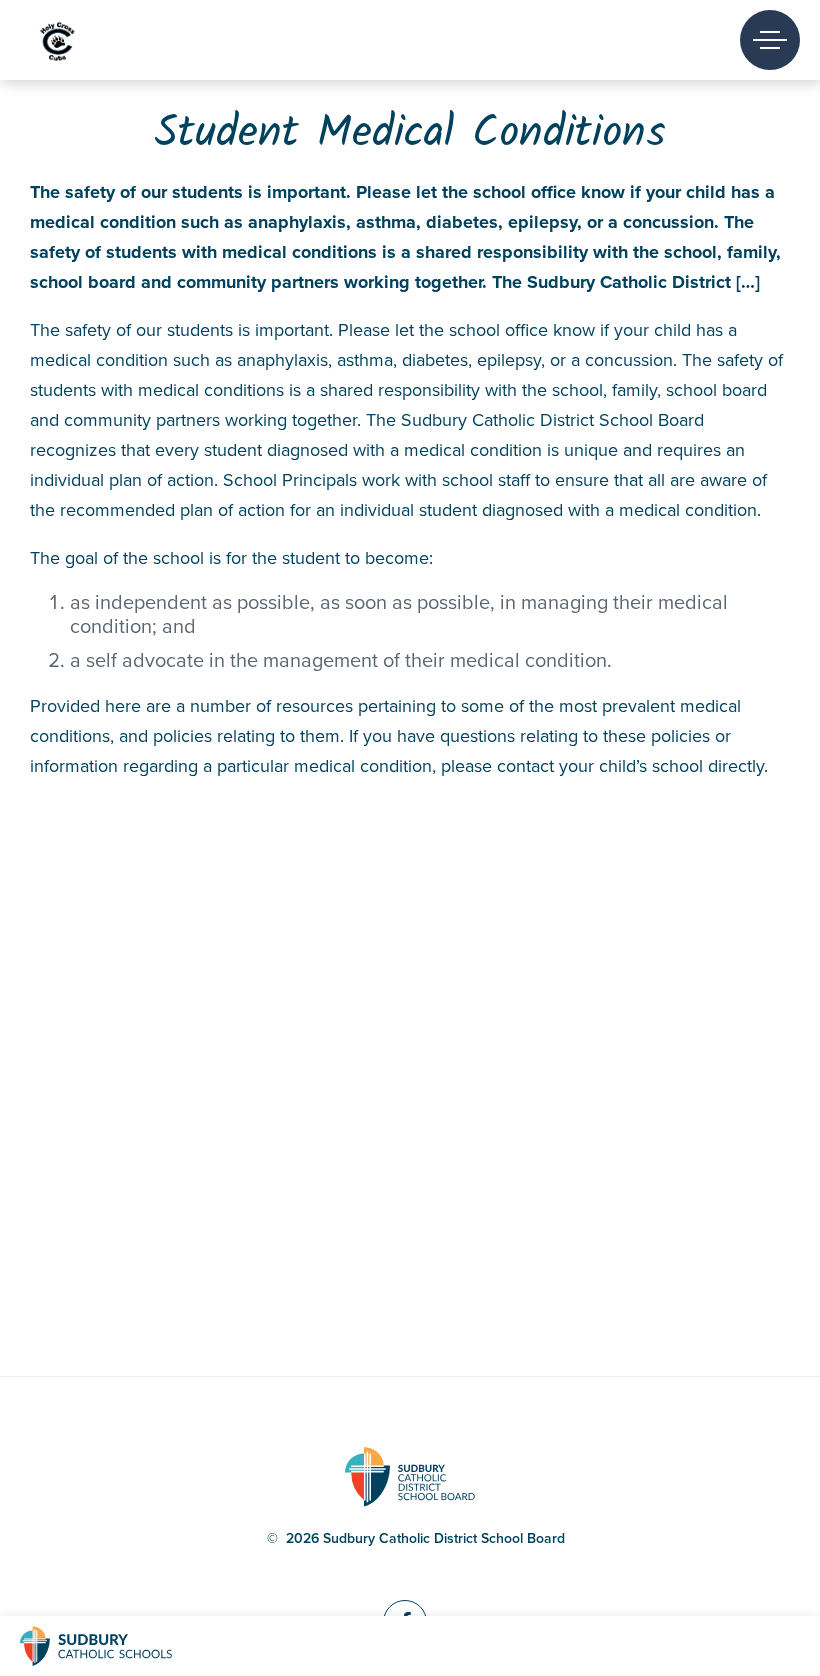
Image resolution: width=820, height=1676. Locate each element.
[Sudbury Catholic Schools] (115, 1646)
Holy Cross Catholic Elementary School (92, 40)
